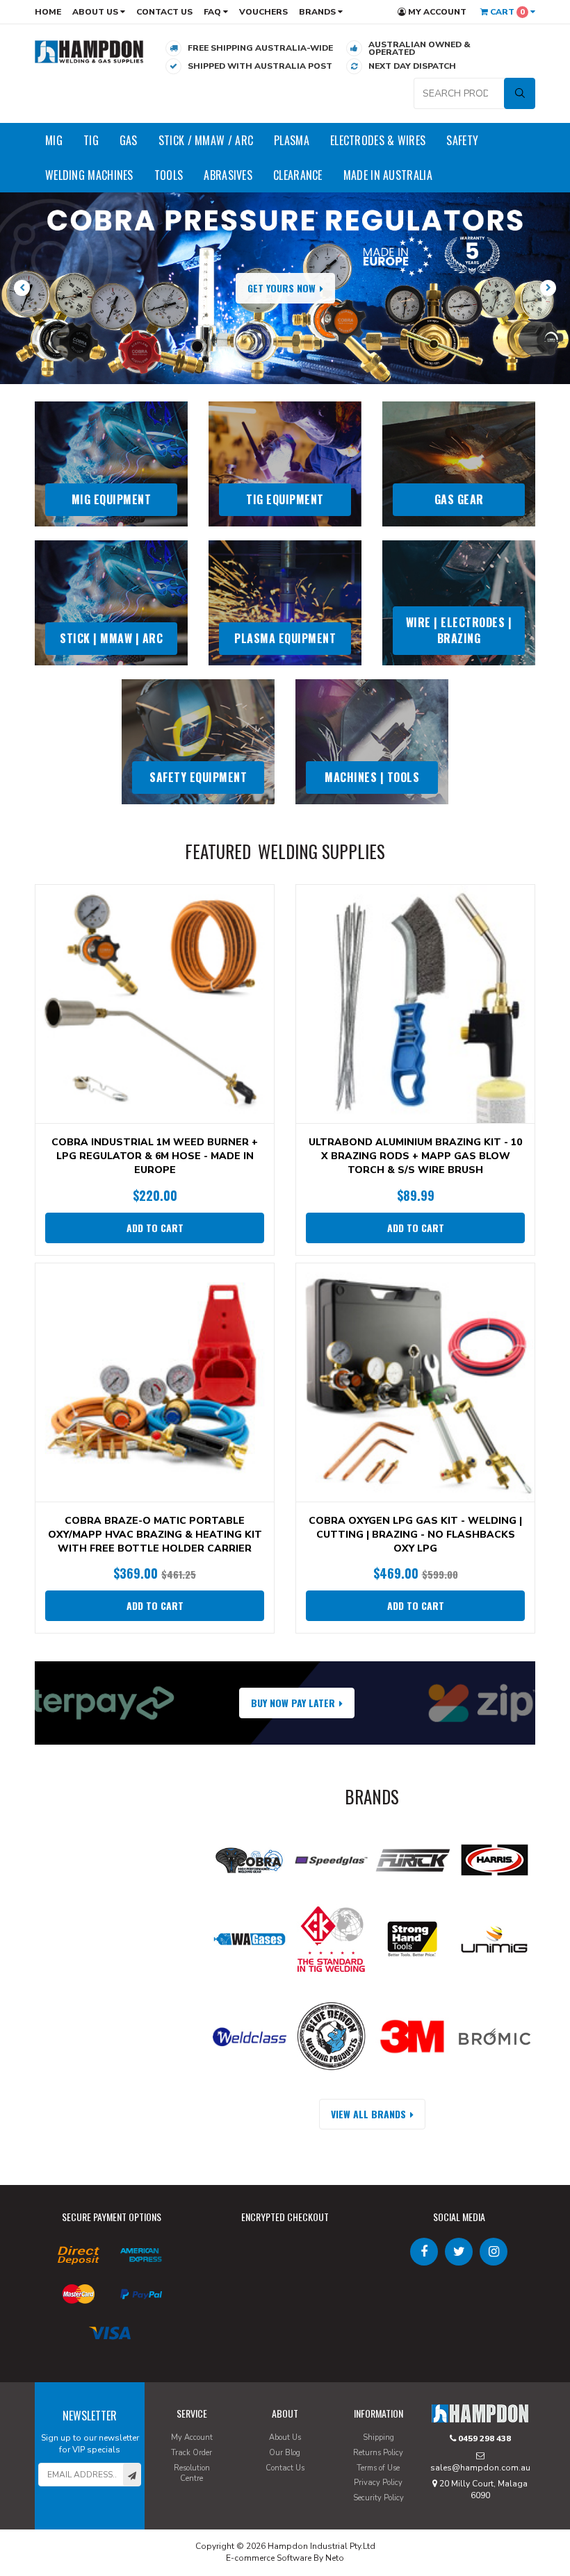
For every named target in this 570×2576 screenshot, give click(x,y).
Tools (169, 175)
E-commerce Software (269, 2558)
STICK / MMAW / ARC (206, 140)
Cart (506, 12)
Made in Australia (388, 175)
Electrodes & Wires (378, 140)
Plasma (292, 140)
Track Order (192, 2453)
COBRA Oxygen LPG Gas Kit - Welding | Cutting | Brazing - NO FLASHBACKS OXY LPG (415, 1535)
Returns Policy (378, 2453)
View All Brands (368, 2114)
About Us (96, 12)
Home (48, 12)
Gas (129, 140)
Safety (462, 140)
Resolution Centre (192, 2474)
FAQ (213, 12)
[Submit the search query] (520, 93)
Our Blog (285, 2453)
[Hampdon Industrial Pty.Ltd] (89, 51)
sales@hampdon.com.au (480, 2468)
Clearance (298, 175)
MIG (54, 140)
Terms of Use (378, 2468)
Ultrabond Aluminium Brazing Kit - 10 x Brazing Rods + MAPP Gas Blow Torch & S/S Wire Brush (415, 1156)
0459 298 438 (483, 2438)
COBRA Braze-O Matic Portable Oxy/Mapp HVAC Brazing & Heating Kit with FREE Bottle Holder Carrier (155, 1535)
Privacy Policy (378, 2483)
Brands (318, 12)
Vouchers (263, 12)
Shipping (378, 2437)
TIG (91, 140)
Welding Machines (89, 175)
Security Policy (378, 2498)
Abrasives (228, 175)
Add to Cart (155, 1228)
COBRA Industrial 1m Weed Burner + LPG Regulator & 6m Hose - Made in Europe (155, 1156)
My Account (436, 12)
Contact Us (164, 12)
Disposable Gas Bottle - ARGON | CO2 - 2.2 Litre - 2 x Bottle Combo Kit (121, 2519)
